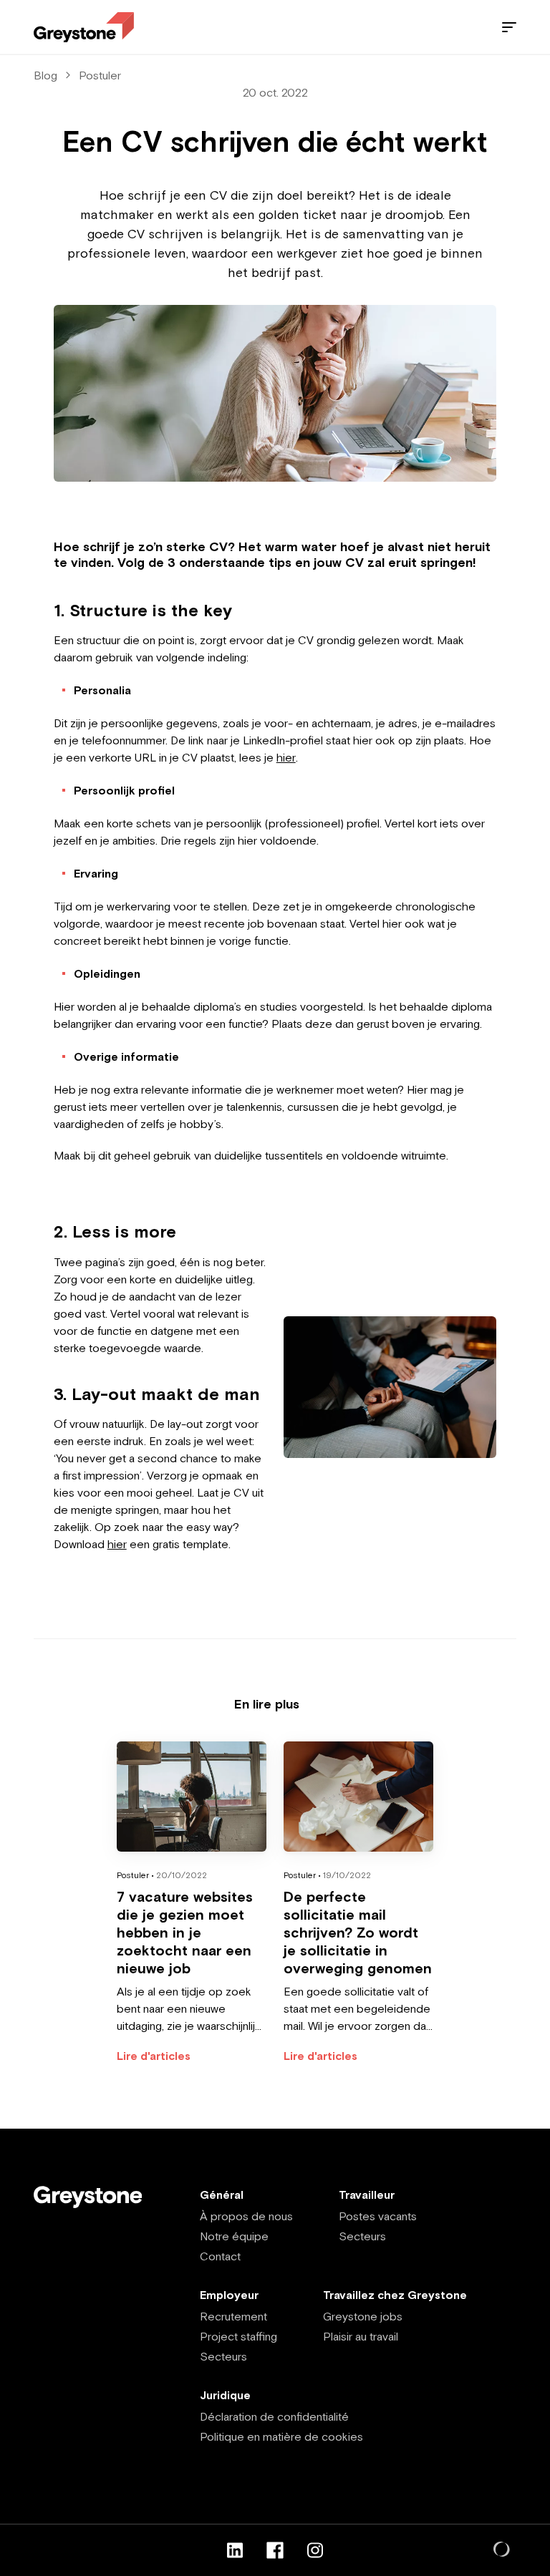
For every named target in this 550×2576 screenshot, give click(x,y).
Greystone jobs (363, 2316)
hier (286, 757)
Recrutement (233, 2316)
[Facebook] (275, 2550)
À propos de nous (246, 2216)
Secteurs (362, 2236)
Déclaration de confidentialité (274, 2416)
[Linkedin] (235, 2550)
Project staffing (238, 2336)
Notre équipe (234, 2236)
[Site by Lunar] (502, 2550)
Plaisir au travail (361, 2336)
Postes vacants (378, 2216)
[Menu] (509, 27)
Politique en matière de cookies (281, 2436)
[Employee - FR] (84, 28)
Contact (220, 2256)
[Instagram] (315, 2550)
